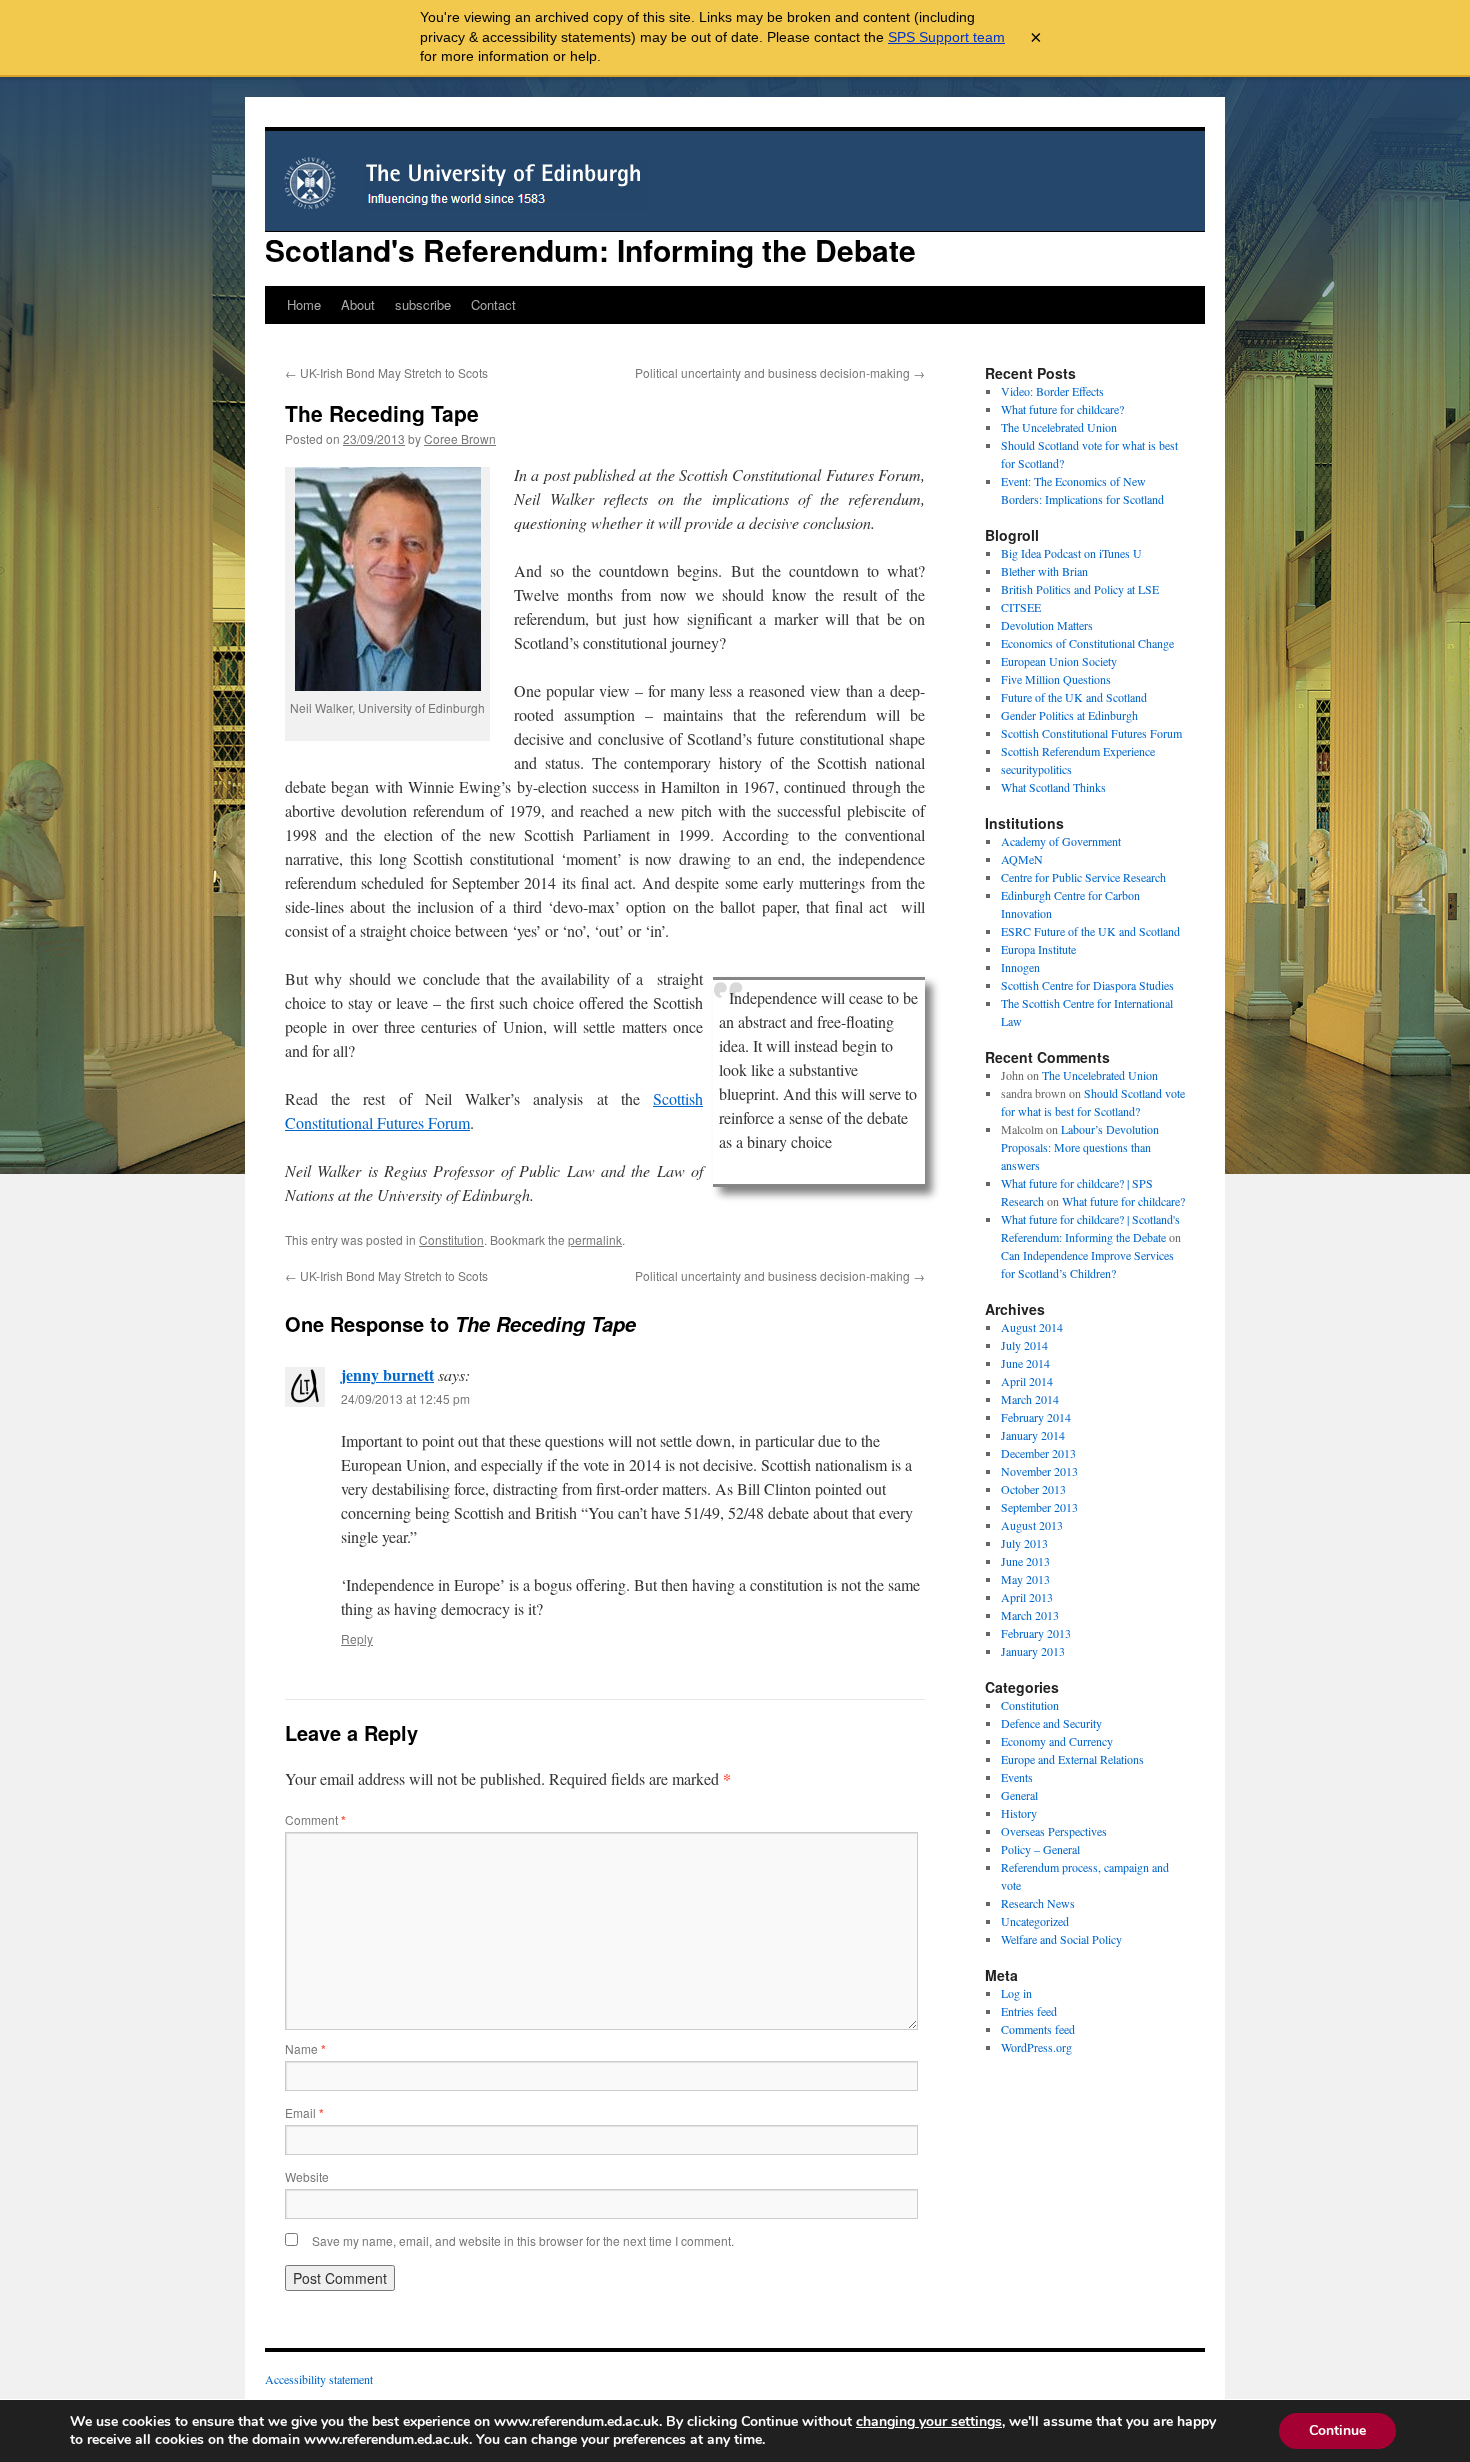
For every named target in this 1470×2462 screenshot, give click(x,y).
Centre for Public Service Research (1083, 877)
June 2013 (1025, 1561)
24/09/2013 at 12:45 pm (405, 1398)
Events (1017, 1777)
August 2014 (1032, 1327)
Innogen (1020, 967)
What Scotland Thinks (1053, 787)
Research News (1038, 1903)
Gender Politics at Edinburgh (1069, 715)
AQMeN (1022, 859)
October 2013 (1033, 1489)
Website (307, 2176)
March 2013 (1030, 1615)
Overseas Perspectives (1054, 1831)
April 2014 (1027, 1381)
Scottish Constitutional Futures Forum (1091, 733)
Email (304, 2112)
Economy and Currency (1057, 1741)
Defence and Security (1051, 1723)
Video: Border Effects (1052, 391)
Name (305, 2048)
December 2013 (1038, 1453)
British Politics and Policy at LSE (1080, 589)
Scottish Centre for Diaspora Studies (1087, 985)
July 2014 (1024, 1345)
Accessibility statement (319, 2379)
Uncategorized (1035, 1921)
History (1019, 1813)
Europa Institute (1038, 949)
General (1019, 1795)
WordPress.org (1036, 2047)
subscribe (423, 304)
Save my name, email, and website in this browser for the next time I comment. (523, 2240)
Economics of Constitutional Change (1087, 643)
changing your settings (929, 2422)
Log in (1016, 1993)
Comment (315, 1819)
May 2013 (1025, 1579)
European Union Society (1059, 661)
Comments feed (1038, 2029)
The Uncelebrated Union (1059, 427)
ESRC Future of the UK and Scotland (1090, 931)
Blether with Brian (1044, 571)
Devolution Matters (1047, 625)
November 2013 (1039, 1471)
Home (304, 304)
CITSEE (1021, 607)
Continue (1337, 2430)
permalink (595, 1239)
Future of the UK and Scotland (1074, 697)
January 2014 (1033, 1435)
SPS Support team (946, 37)
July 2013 (1024, 1543)
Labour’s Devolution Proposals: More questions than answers (1080, 1147)
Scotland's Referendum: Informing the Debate (590, 249)
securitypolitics (1036, 769)
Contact (493, 304)
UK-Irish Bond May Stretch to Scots (386, 372)
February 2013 (1036, 1633)
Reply (357, 1638)
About (358, 304)
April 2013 (1027, 1597)
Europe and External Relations (1072, 1759)
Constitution (451, 1239)
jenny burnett (387, 1374)
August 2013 (1032, 1525)
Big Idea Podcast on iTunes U (1071, 553)
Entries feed (1029, 2011)
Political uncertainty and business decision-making (780, 372)
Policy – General (1040, 1849)
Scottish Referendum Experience (1078, 751)
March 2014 (1030, 1399)
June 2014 (1025, 1363)
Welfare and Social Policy (1061, 1939)
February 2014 (1036, 1417)
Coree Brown (460, 438)
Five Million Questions (1056, 679)
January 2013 (1033, 1651)
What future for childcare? (1062, 409)
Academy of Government (1061, 841)
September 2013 (1039, 1507)
